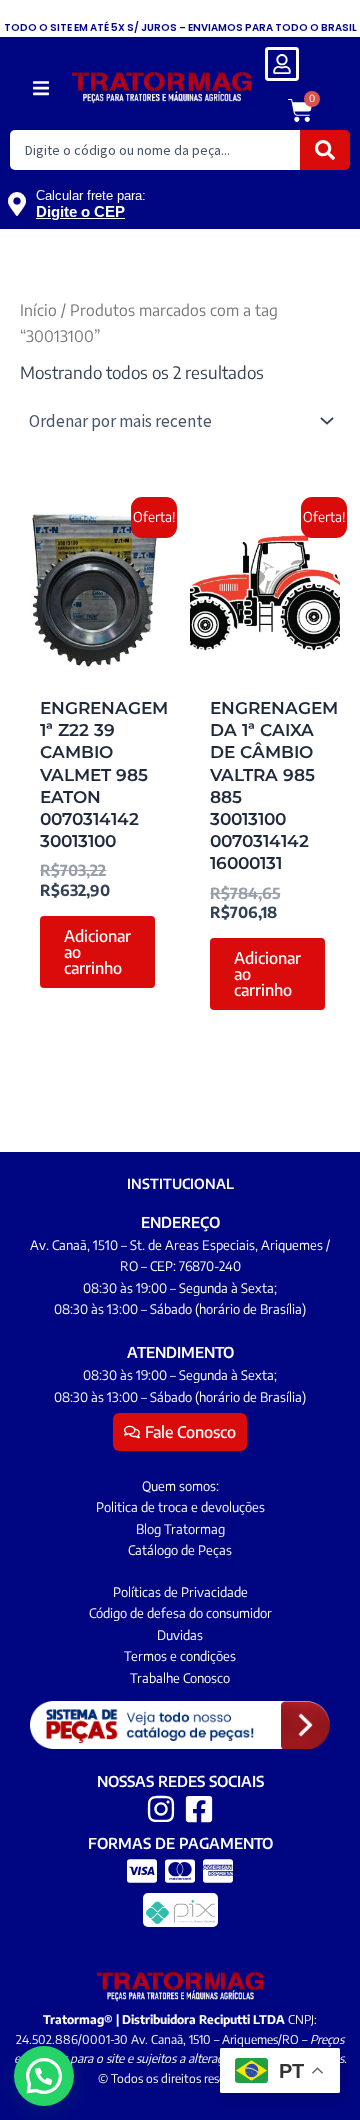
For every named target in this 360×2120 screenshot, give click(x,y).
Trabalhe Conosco (180, 1678)
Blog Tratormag (180, 1529)
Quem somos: (180, 1486)
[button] (40, 88)
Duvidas (180, 1635)
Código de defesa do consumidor (180, 1613)
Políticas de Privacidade (180, 1592)
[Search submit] (325, 150)
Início (38, 309)
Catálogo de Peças (180, 1550)
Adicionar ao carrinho (97, 952)
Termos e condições (180, 1656)
